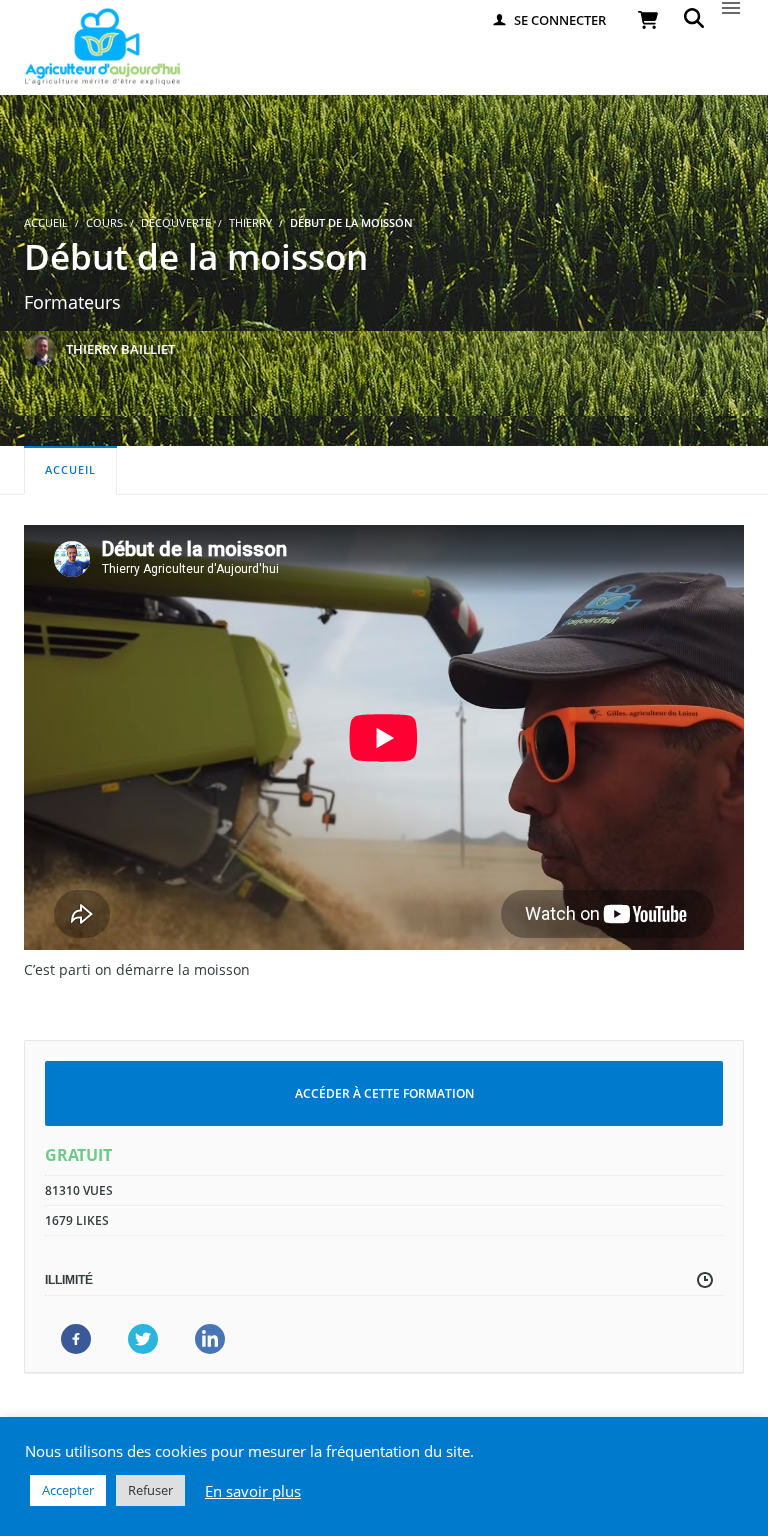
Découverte (176, 222)
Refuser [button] (150, 1490)
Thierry (250, 222)
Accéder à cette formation (384, 1093)
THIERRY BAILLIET (120, 349)
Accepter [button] (68, 1490)
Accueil (70, 469)
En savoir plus (253, 1491)
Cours (104, 222)
